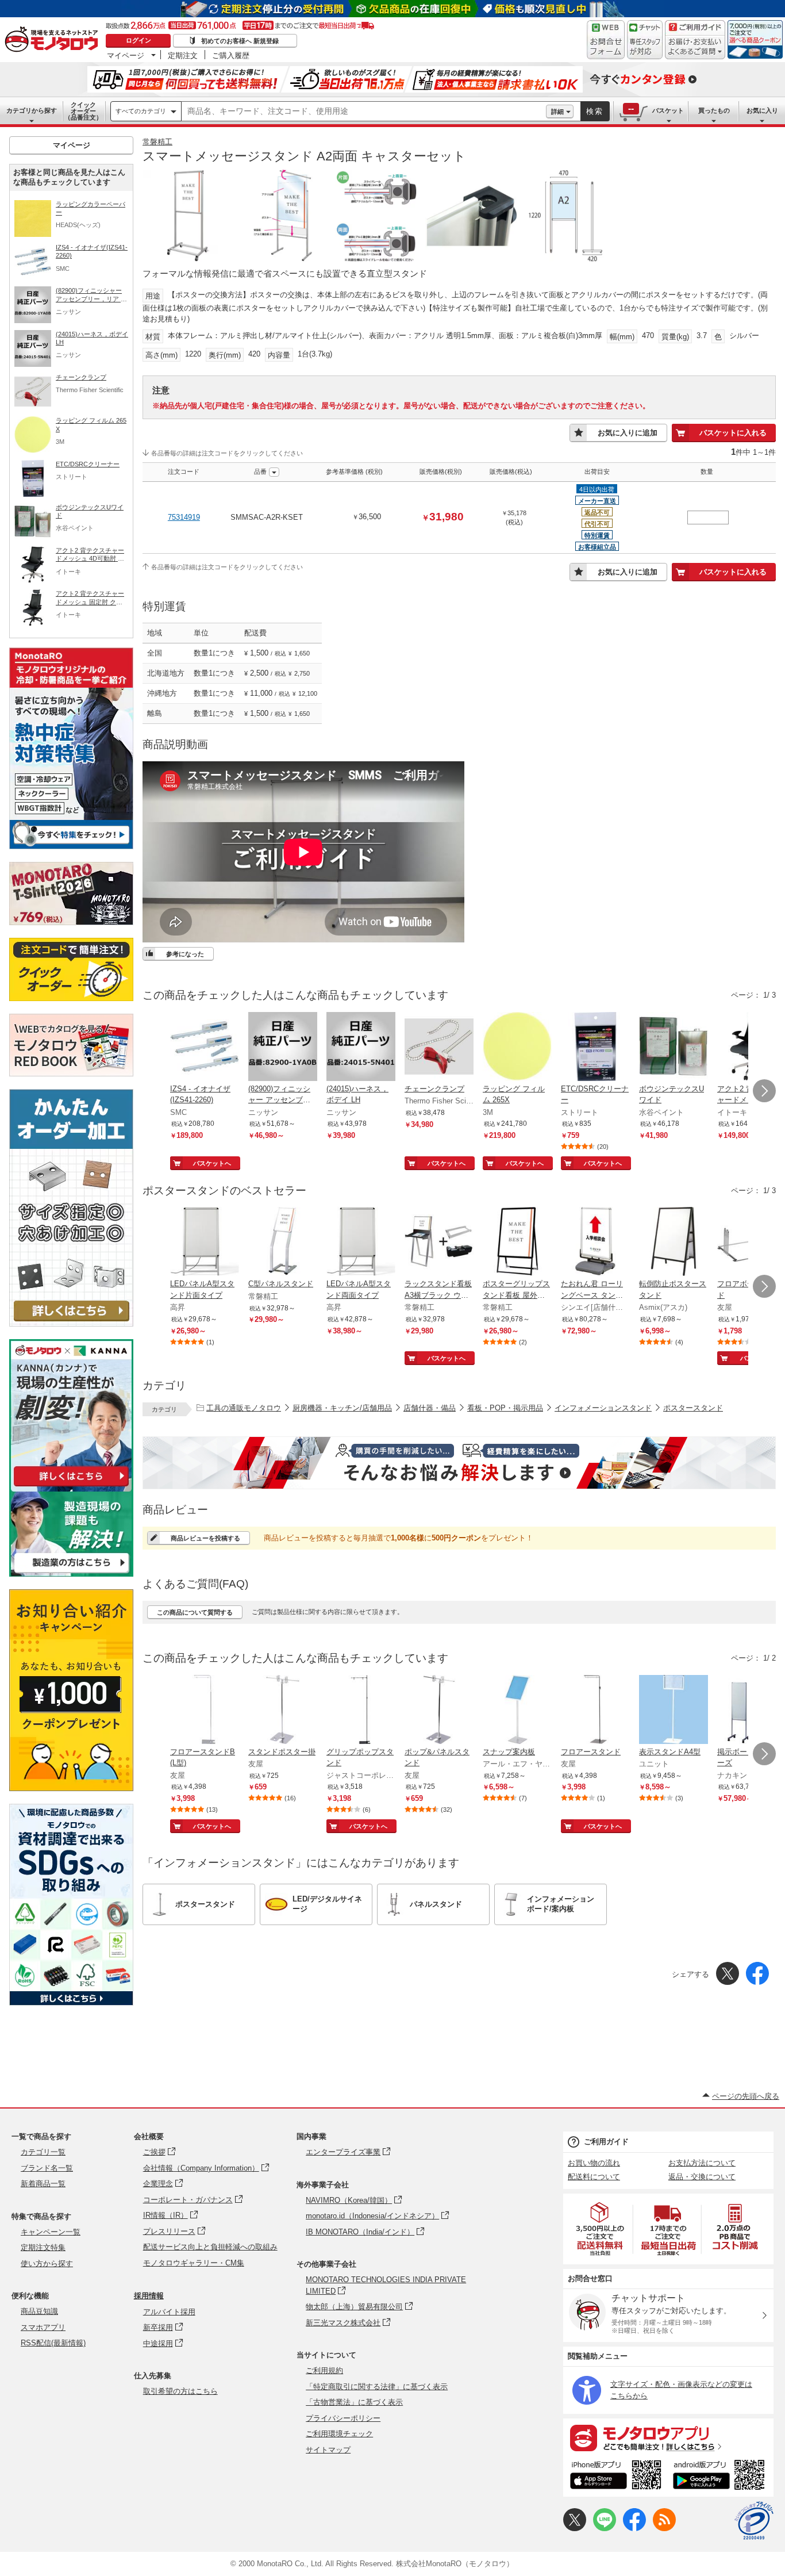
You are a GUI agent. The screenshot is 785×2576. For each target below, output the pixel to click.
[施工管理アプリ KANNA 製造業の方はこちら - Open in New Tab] (71, 1573)
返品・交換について (702, 2177)
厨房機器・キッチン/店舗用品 (342, 1408)
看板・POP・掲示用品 (505, 1408)
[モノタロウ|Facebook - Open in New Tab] (634, 2529)
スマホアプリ (43, 2327)
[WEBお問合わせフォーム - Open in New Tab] (606, 40)
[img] (54, 40)
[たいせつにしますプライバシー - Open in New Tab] (754, 2521)
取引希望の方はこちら (180, 2391)
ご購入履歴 (231, 55)
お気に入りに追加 (628, 433)
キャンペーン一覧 (51, 2232)
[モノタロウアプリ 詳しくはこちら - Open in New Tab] (668, 2437)
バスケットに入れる (733, 433)
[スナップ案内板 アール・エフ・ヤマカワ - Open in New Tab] (517, 1711)
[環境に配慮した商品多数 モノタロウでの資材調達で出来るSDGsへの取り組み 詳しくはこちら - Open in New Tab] (71, 2002)
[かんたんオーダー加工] (71, 1323)
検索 (595, 111)
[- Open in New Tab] (601, 2229)
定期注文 (183, 55)
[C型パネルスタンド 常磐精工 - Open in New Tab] (283, 1243)
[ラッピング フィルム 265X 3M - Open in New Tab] (517, 1048)
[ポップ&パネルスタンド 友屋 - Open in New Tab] (439, 1711)
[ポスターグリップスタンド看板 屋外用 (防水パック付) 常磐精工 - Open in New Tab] (517, 1243)
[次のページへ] (764, 1091)
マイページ (126, 55)
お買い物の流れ (594, 2163)
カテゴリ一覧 (43, 2152)
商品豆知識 (39, 2311)
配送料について (594, 2177)
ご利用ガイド (606, 2142)
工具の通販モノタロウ (244, 1408)
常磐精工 (157, 142)
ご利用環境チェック (339, 2434)
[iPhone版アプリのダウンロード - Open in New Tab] (616, 2477)
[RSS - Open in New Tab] (664, 2529)
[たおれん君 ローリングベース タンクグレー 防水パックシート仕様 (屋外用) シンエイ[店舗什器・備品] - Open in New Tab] (595, 1243)
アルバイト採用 (169, 2312)
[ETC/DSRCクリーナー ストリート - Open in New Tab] (595, 1048)
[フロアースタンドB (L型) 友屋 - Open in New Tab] (205, 1711)
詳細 (557, 112)
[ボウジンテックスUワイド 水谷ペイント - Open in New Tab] (674, 1048)
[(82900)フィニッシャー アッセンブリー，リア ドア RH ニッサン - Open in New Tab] (283, 1048)
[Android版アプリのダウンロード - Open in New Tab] (721, 2477)
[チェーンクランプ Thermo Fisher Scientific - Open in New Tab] (439, 1048)
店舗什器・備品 (430, 1408)
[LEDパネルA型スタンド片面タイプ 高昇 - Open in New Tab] (205, 1243)
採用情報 (149, 2296)
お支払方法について (702, 2163)
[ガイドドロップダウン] (695, 47)
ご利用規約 (324, 2370)
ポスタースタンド (693, 1408)
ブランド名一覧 (47, 2168)
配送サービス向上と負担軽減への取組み (210, 2247)
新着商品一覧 (43, 2184)
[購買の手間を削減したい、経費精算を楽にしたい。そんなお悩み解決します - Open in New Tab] (459, 1463)
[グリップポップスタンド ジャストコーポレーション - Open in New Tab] (361, 1711)
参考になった (185, 954)
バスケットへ (212, 1163)
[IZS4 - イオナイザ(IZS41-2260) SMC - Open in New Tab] (205, 1048)
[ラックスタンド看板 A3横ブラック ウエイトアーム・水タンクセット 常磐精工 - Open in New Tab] (439, 1243)
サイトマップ (328, 2450)
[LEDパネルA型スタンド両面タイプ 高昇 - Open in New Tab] (361, 1243)
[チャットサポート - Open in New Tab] (645, 40)
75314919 (184, 517)
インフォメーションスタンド (603, 1408)
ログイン (138, 40)
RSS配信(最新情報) (53, 2343)
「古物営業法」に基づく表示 (354, 2402)
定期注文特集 (43, 2247)
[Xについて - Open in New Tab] (575, 2529)
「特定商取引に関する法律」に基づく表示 (377, 2387)
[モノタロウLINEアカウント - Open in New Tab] (605, 2529)
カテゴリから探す (32, 110)
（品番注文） (83, 111)
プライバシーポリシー (343, 2418)
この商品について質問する (195, 1612)
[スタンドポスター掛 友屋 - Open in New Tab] (283, 1711)
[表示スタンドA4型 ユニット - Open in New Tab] (674, 1711)
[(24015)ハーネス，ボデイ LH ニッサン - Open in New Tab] (361, 1048)
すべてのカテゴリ (141, 111)
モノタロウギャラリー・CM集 (194, 2263)
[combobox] (364, 112)
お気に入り (762, 110)
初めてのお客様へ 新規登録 (240, 41)
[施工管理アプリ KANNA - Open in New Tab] (71, 1486)
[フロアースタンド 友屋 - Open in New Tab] (595, 1711)
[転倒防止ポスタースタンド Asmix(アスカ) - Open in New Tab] (674, 1243)
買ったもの (714, 110)
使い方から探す (47, 2263)
